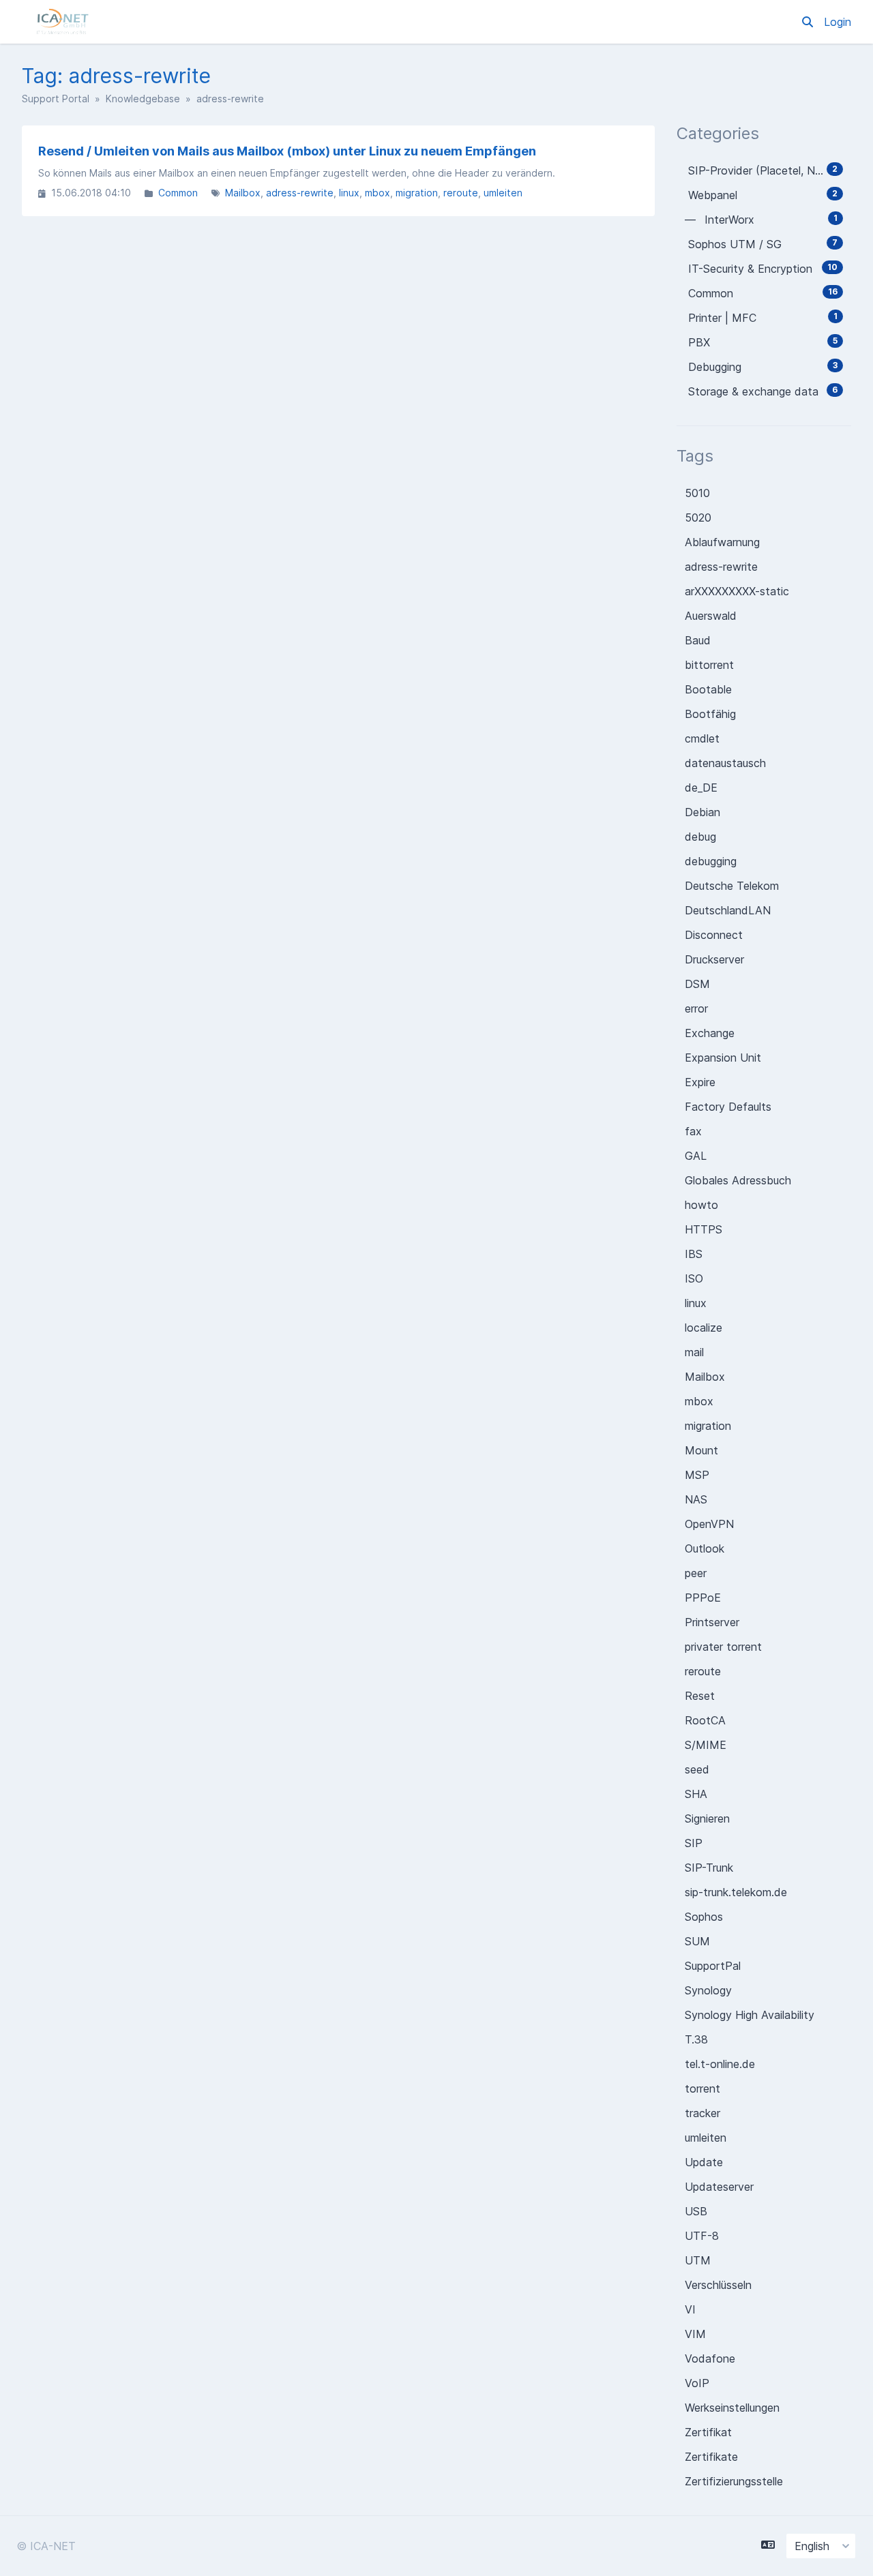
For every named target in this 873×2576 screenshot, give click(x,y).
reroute (461, 193)
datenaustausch (725, 763)
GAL (696, 1156)
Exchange (710, 1033)
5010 (697, 493)
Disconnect (714, 935)
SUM (697, 1941)
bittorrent (709, 665)
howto (701, 1205)
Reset (700, 1696)
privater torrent (723, 1647)
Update (704, 2162)
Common (178, 193)
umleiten (503, 193)
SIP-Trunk (709, 1868)
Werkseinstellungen (732, 2408)
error (696, 1008)
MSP (697, 1475)
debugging (711, 861)
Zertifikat (708, 2432)
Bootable (708, 689)
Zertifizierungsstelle (734, 2481)
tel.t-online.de (720, 2064)
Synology (708, 1990)
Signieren (707, 1818)
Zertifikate (711, 2457)
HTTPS (704, 1229)
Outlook (705, 1548)
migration (417, 193)
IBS (694, 1254)
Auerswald (711, 616)
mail (694, 1352)
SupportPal (713, 1966)
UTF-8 (702, 2236)
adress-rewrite (300, 193)
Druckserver (714, 959)
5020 (698, 518)
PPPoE (703, 1598)
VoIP (697, 2383)
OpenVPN (709, 1524)
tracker (702, 2113)
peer (696, 1573)
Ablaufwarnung (722, 542)
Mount (701, 1450)
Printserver (712, 1622)
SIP (694, 1843)
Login (838, 22)
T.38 (696, 2039)
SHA (696, 1794)
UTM (698, 2260)
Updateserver (719, 2187)
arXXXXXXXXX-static (737, 591)
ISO (694, 1278)
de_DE (701, 788)
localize (704, 1328)
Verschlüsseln (718, 2285)
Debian (702, 812)
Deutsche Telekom (732, 886)
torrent (702, 2088)
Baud (698, 640)
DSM (697, 984)
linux (349, 193)
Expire (700, 1082)
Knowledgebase (143, 99)
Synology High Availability (750, 2015)
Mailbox (243, 193)
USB (696, 2211)
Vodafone (710, 2358)
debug (700, 837)
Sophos (704, 1917)
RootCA (705, 1720)
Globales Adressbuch (738, 1180)
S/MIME (706, 1745)
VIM (695, 2334)
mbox (378, 193)
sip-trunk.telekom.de (736, 1892)
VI (690, 2309)
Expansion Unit (723, 1058)
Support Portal (56, 99)
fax (693, 1131)
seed (697, 1769)
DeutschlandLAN (728, 910)
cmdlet (702, 738)
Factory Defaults (728, 1107)
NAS (696, 1499)
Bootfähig (710, 714)
